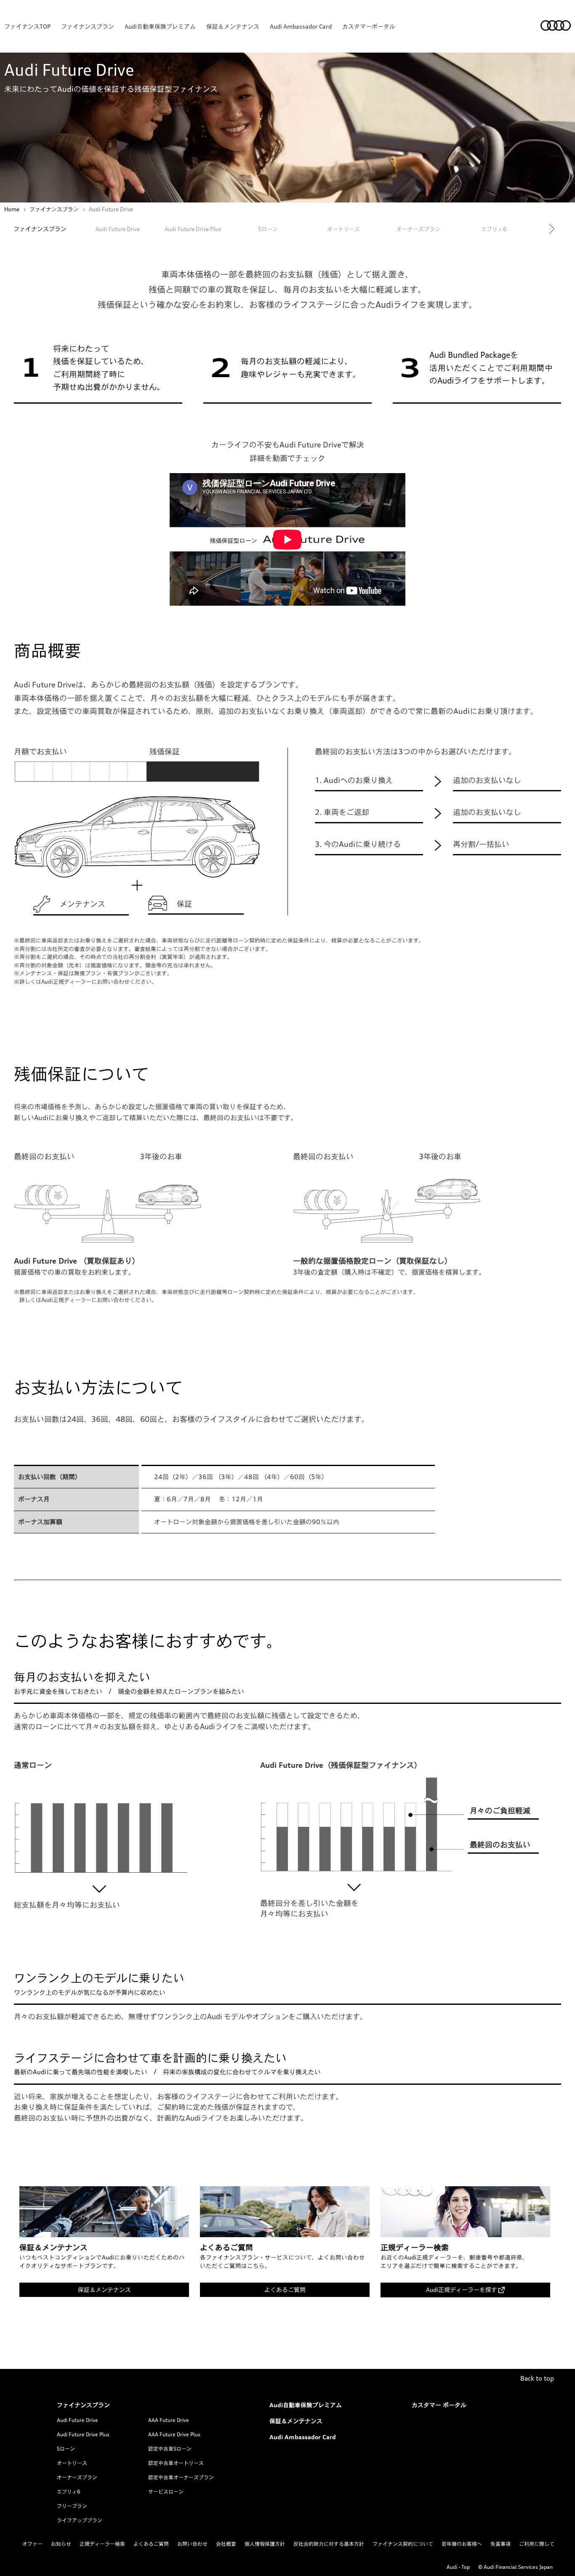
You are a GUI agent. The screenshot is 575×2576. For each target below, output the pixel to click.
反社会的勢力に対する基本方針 (329, 2544)
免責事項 (500, 2544)
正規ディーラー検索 (102, 2544)
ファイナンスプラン (88, 26)
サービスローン (166, 2492)
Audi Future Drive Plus (193, 229)
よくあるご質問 (285, 2290)
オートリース (72, 2463)
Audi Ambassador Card (301, 26)
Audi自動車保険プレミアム (160, 26)
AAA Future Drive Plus (174, 2434)
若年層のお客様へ (462, 2544)
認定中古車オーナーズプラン (181, 2477)
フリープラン (72, 2506)
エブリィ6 (69, 2492)
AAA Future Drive (169, 2420)
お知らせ (61, 2544)
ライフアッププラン (80, 2520)
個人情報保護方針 (265, 2544)
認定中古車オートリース (176, 2463)
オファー (32, 2544)
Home (12, 209)
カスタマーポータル (369, 26)
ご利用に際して (537, 2544)
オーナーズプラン (77, 2477)
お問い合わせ (192, 2544)
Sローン (268, 229)
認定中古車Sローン (170, 2449)
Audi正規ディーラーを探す (462, 2290)
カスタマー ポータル (439, 2405)
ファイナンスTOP (27, 26)
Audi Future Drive (118, 229)
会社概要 (226, 2544)
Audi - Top (458, 2567)
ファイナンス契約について (403, 2544)
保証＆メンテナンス (233, 26)
